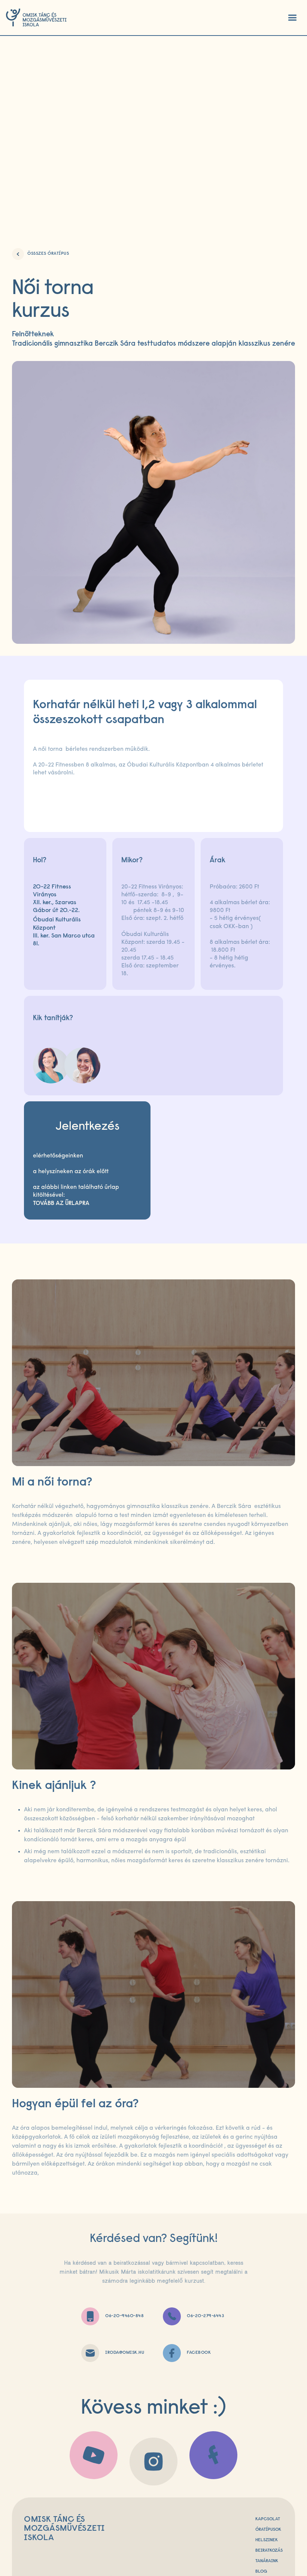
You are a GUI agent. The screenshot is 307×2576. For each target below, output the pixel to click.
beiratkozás (269, 2551)
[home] (36, 18)
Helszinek (267, 2540)
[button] (292, 18)
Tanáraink (267, 2561)
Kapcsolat (268, 2519)
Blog (261, 2572)
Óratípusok (268, 2530)
